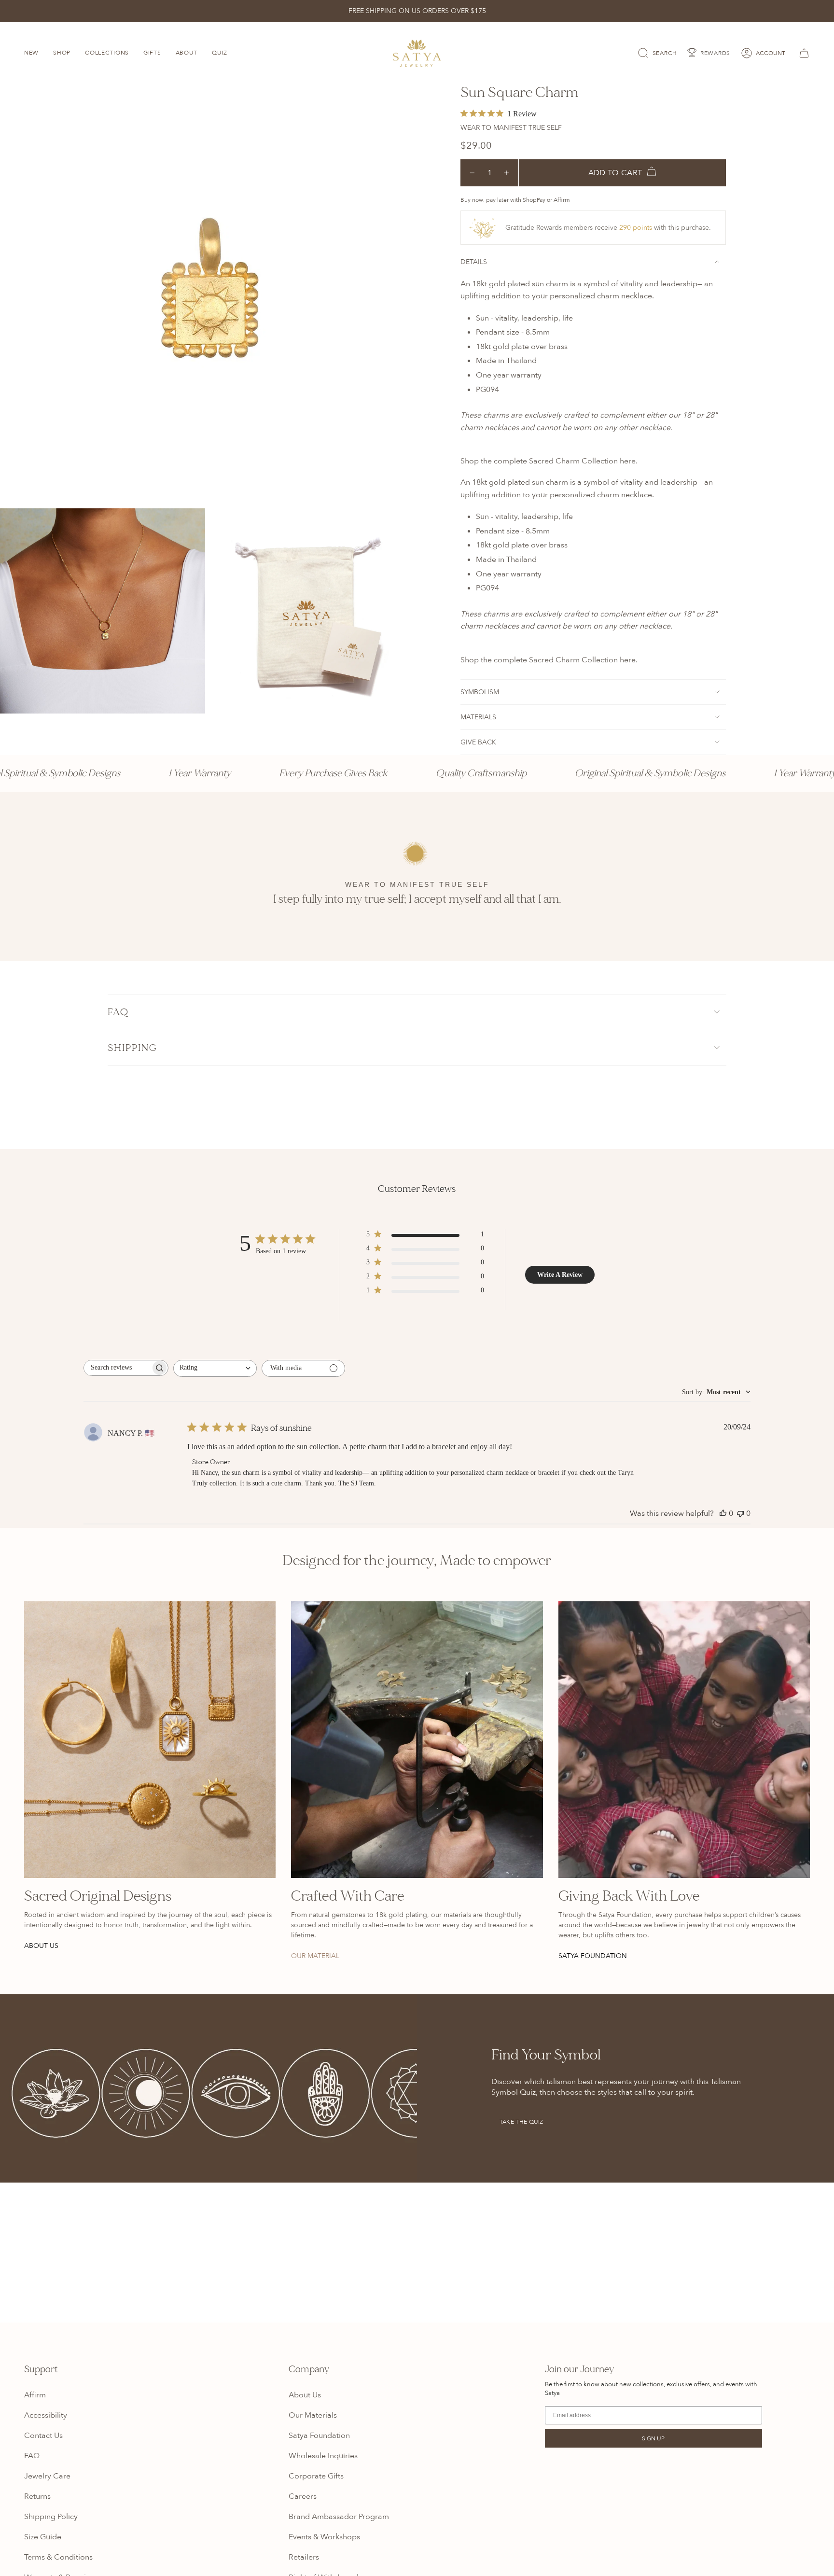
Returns (37, 2496)
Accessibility (46, 2415)
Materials (478, 717)
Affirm (35, 2395)
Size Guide (43, 2537)
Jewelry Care (47, 2476)
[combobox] (215, 1368)
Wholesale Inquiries (323, 2456)
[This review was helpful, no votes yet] (723, 1513)
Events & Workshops (324, 2537)
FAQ (118, 1012)
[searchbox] (117, 1368)
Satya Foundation (319, 2436)
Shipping (132, 1048)
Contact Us (43, 2436)
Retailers (304, 2557)
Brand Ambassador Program (339, 2517)
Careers (303, 2496)
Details (474, 262)
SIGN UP (653, 2438)
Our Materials (313, 2415)
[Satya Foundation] (684, 1740)
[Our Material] (417, 1740)
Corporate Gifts (316, 2476)
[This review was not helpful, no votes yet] (740, 1513)
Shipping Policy (51, 2517)
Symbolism (480, 692)
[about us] (150, 1740)
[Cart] (803, 53)
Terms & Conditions (58, 2557)
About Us (305, 2395)
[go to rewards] (709, 53)
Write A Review (560, 1275)
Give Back (478, 742)
